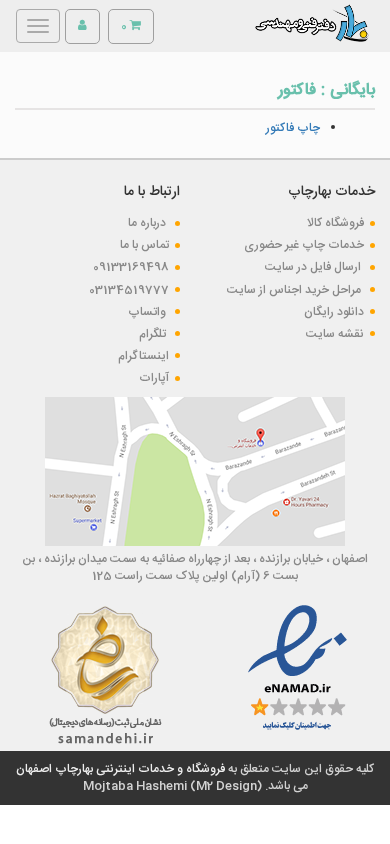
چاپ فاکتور (293, 128)
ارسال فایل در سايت (314, 267)
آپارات (154, 378)
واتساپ (148, 312)
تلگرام (154, 334)
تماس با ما (144, 245)
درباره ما (148, 223)
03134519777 (129, 290)
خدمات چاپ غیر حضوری (304, 245)
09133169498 (131, 267)
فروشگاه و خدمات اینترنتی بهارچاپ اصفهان (120, 769)
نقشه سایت (335, 334)
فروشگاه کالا (335, 223)
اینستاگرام (143, 356)
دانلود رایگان (334, 312)
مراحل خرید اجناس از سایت (295, 290)
